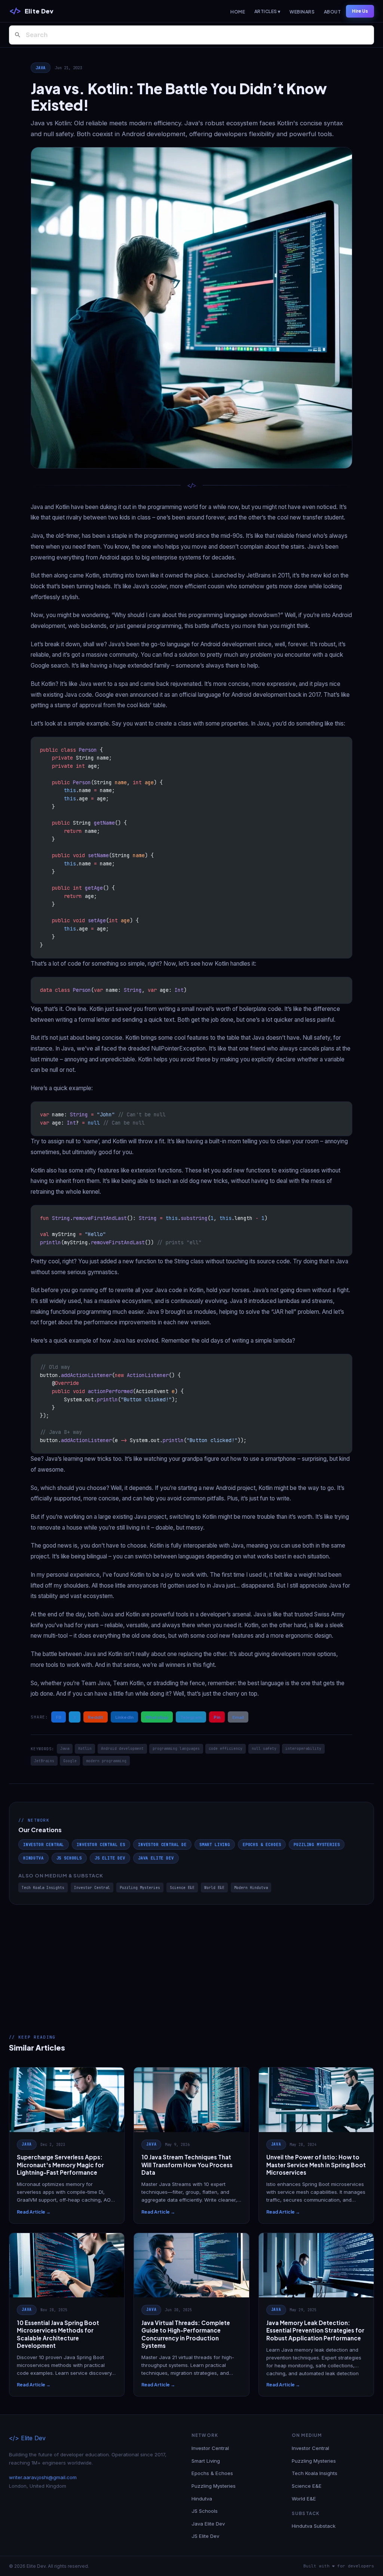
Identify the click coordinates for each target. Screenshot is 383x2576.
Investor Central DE (162, 1844)
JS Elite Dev (110, 1858)
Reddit (96, 1717)
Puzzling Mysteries (317, 1844)
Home (238, 12)
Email (238, 1717)
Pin (217, 1717)
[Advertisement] (191, 1961)
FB (59, 1717)
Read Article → (34, 2212)
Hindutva (33, 1858)
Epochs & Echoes (262, 1844)
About (332, 12)
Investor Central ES (101, 1844)
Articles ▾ (267, 11)
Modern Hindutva (251, 1888)
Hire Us (360, 11)
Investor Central (44, 1844)
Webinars (302, 12)
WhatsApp (157, 1717)
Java (41, 68)
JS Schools (69, 1858)
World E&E (214, 1888)
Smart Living (215, 1844)
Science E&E (182, 1888)
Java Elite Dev (156, 1858)
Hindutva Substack (314, 2526)
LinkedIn (124, 1717)
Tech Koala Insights (43, 1888)
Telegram (191, 1717)
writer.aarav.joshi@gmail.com (43, 2477)
